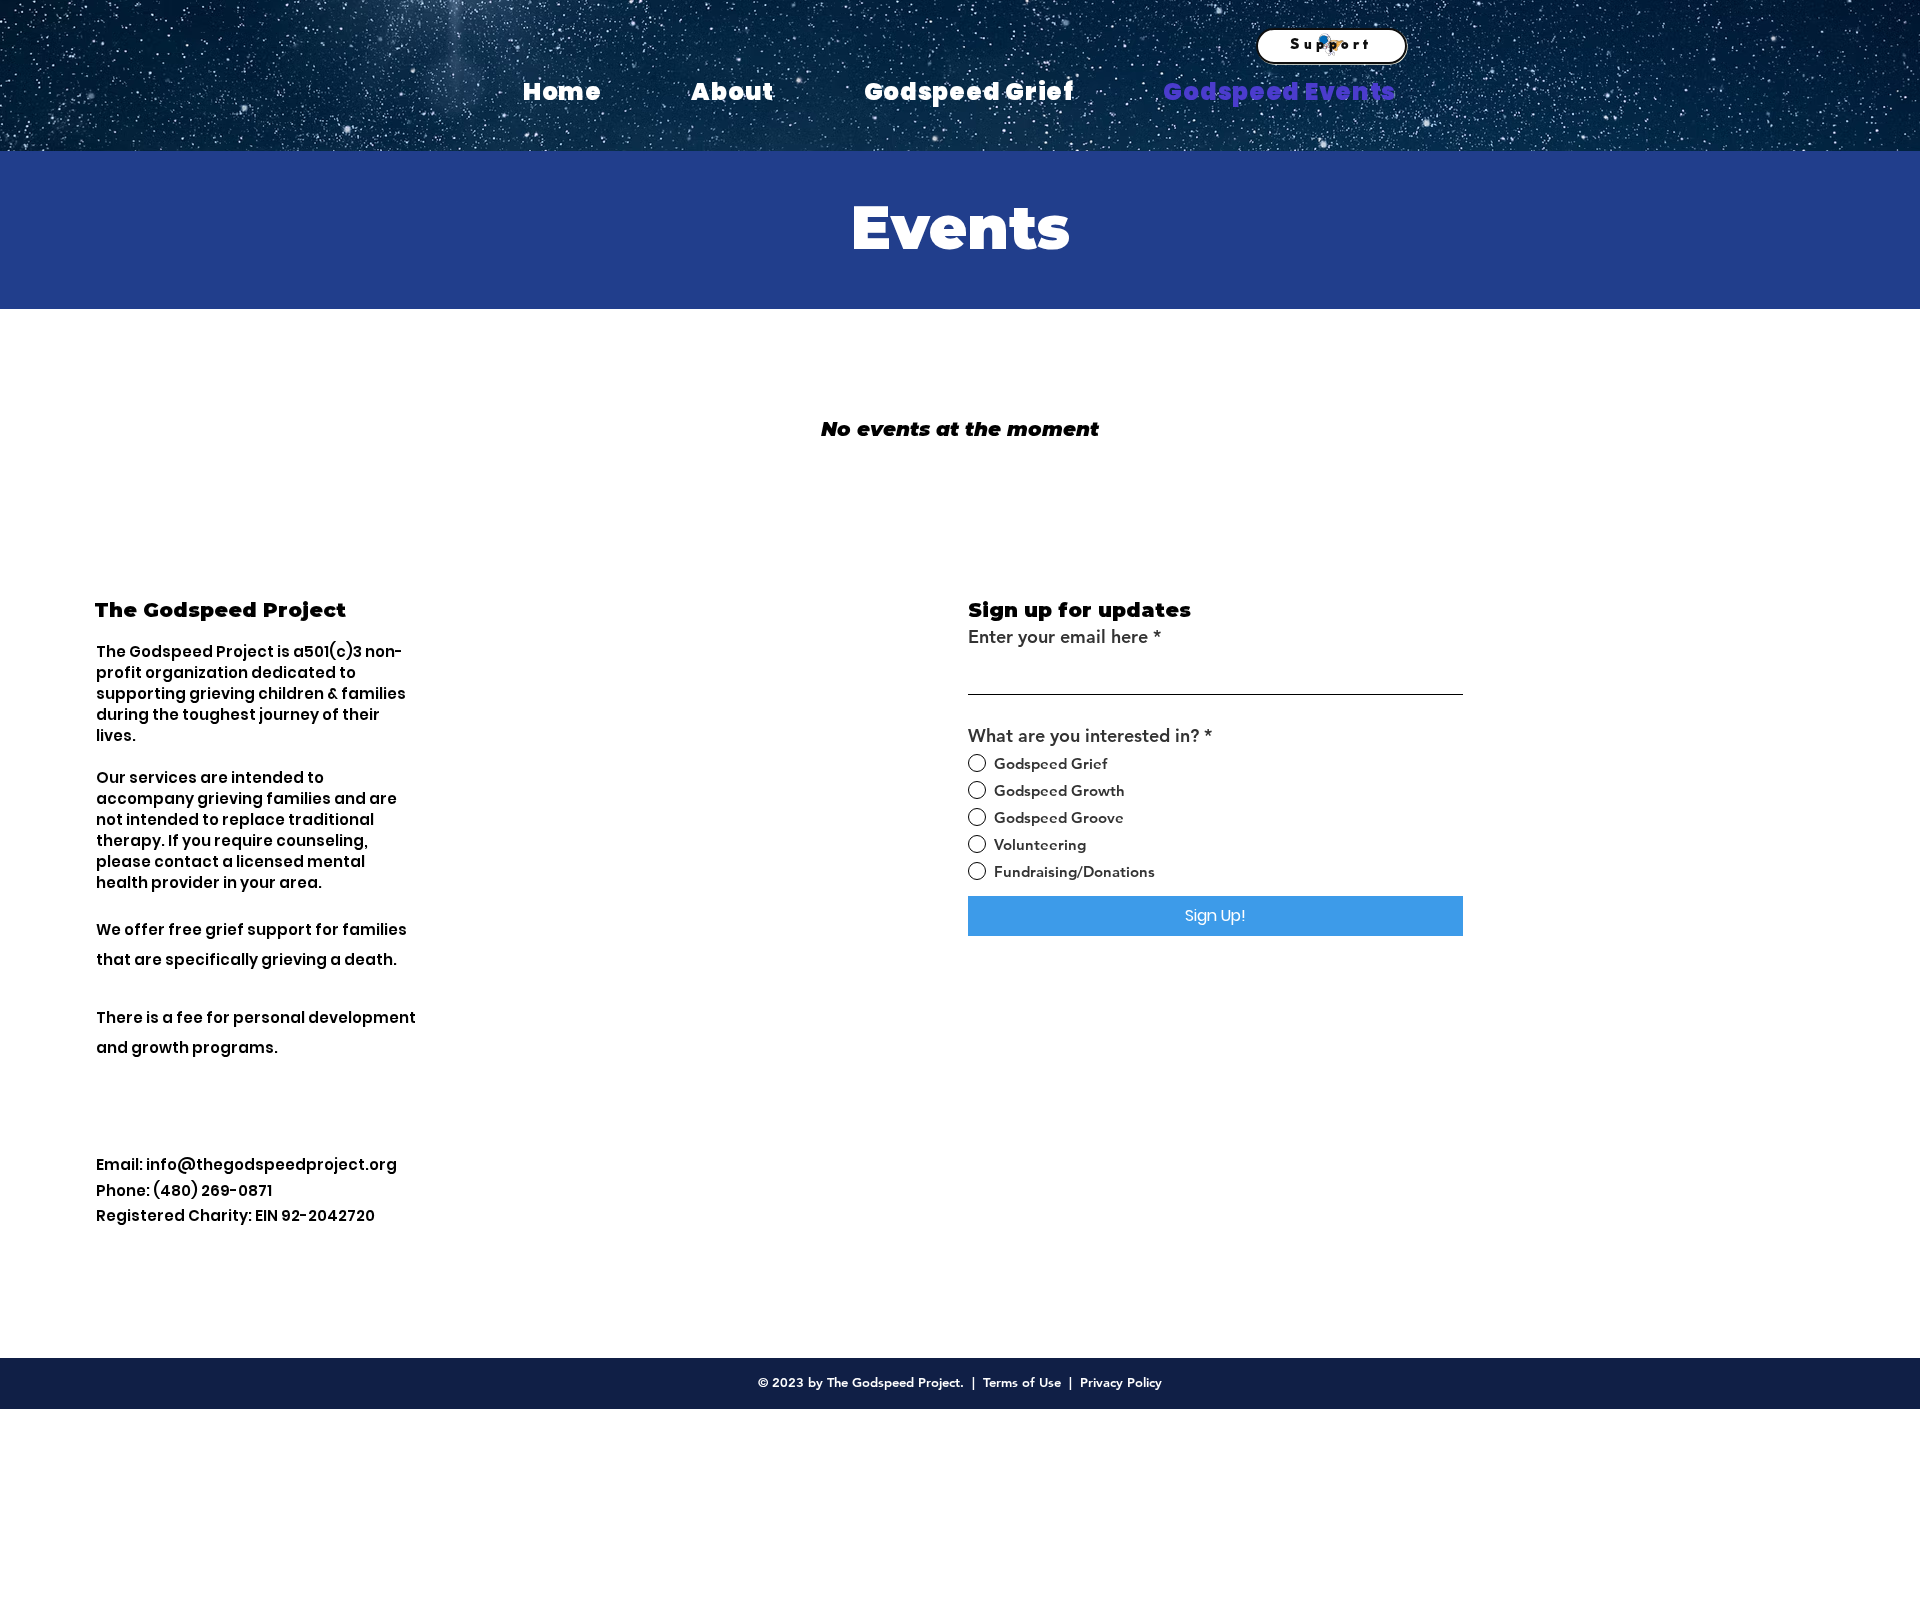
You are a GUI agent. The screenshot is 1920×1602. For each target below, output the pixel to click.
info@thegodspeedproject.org (271, 1164)
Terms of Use (1022, 1382)
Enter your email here (1058, 637)
